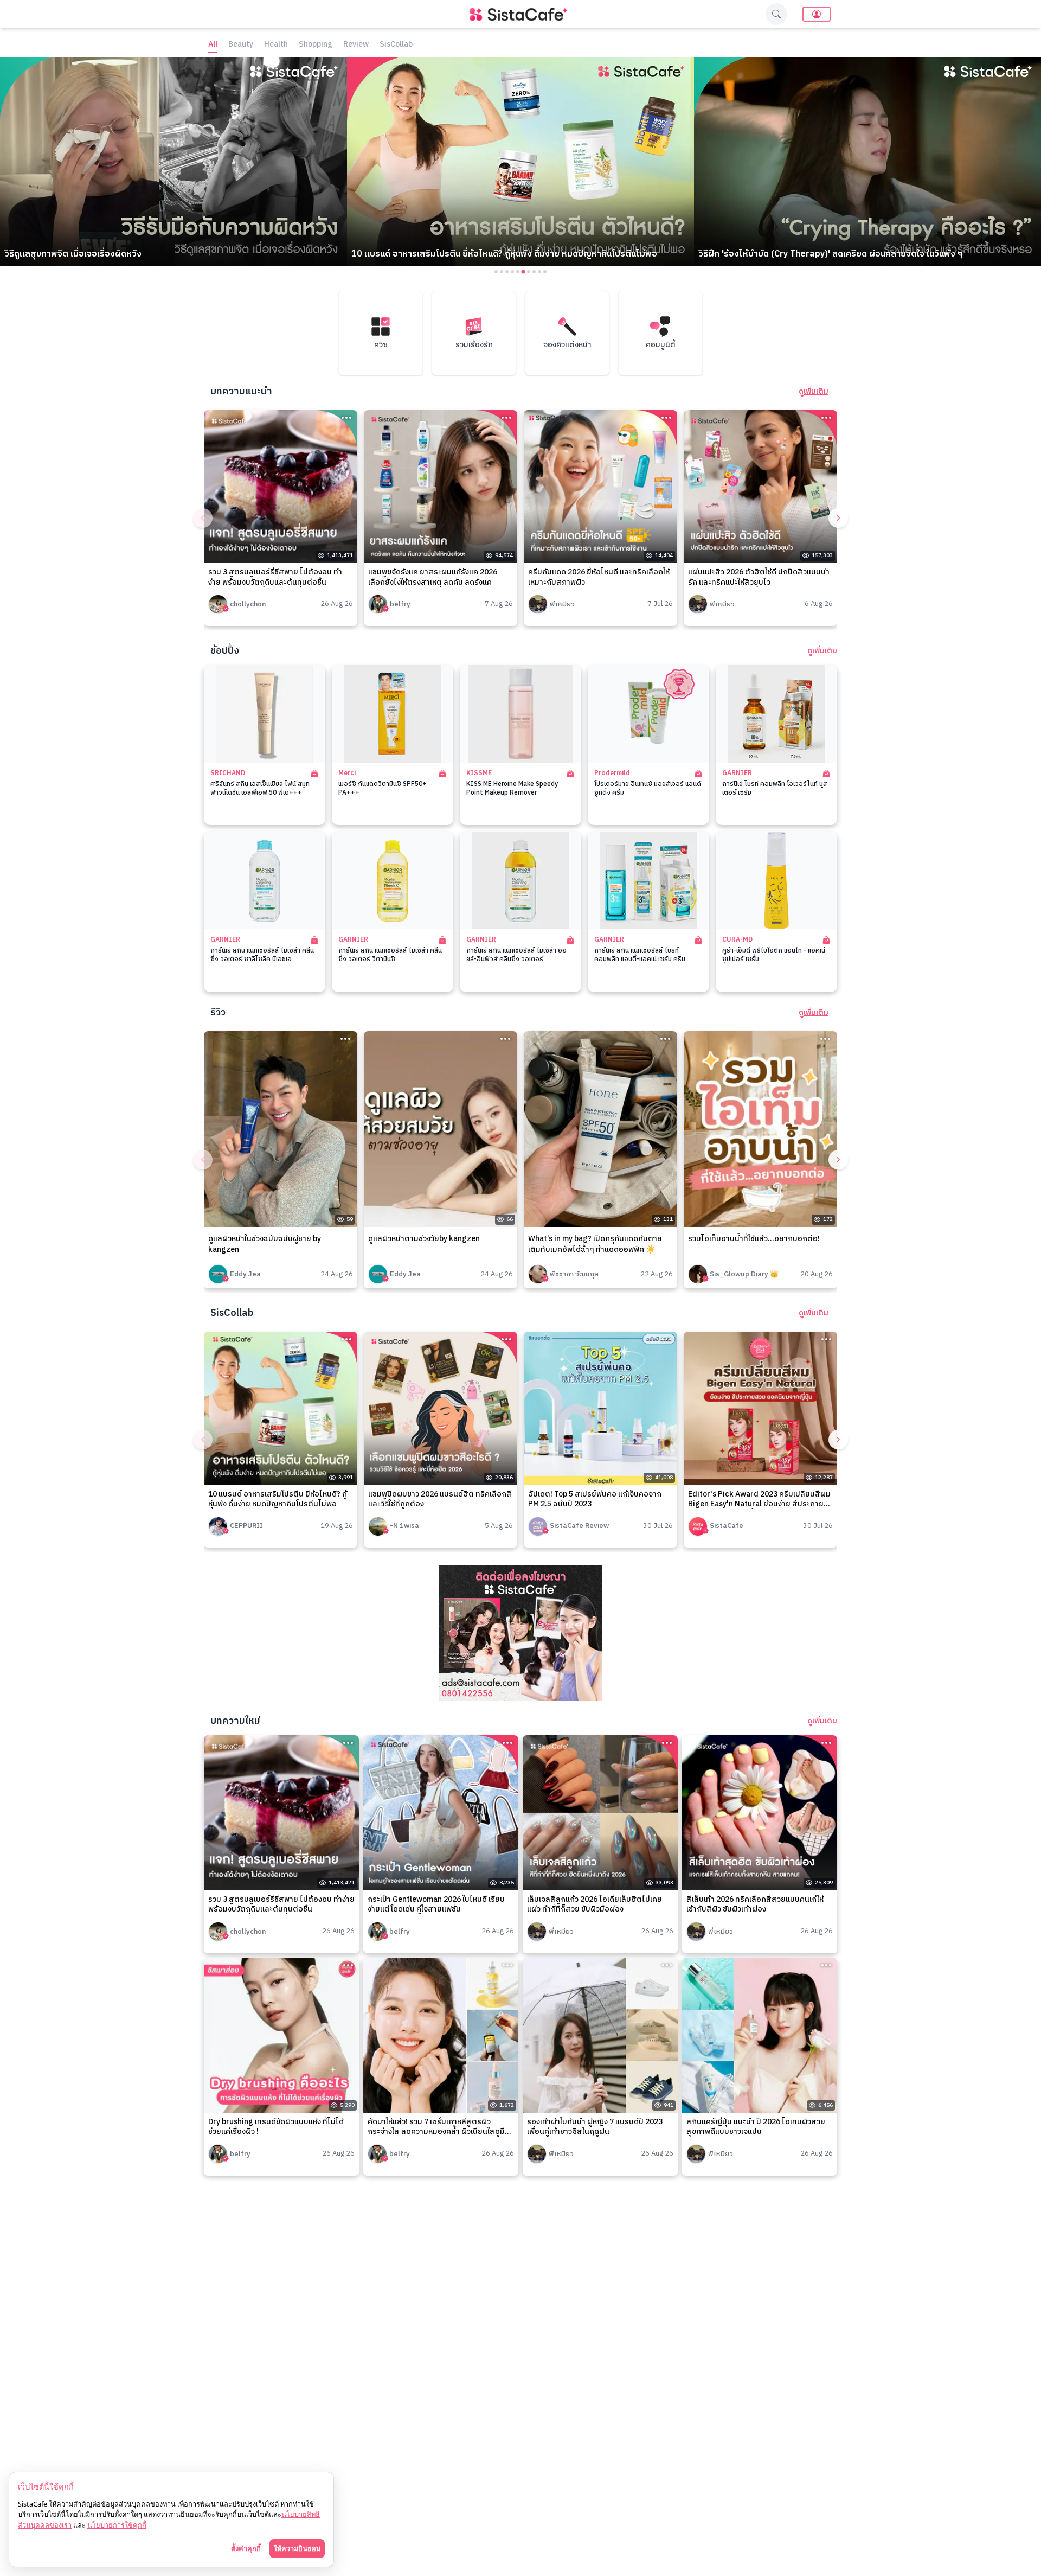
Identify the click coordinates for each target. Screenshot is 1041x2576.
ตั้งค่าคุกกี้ (246, 2548)
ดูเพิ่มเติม (814, 392)
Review (356, 45)
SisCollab (396, 45)
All (213, 45)
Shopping (316, 45)
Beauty (241, 45)
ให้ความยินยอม (297, 2548)
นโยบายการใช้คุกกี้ (117, 2525)
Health (276, 45)
